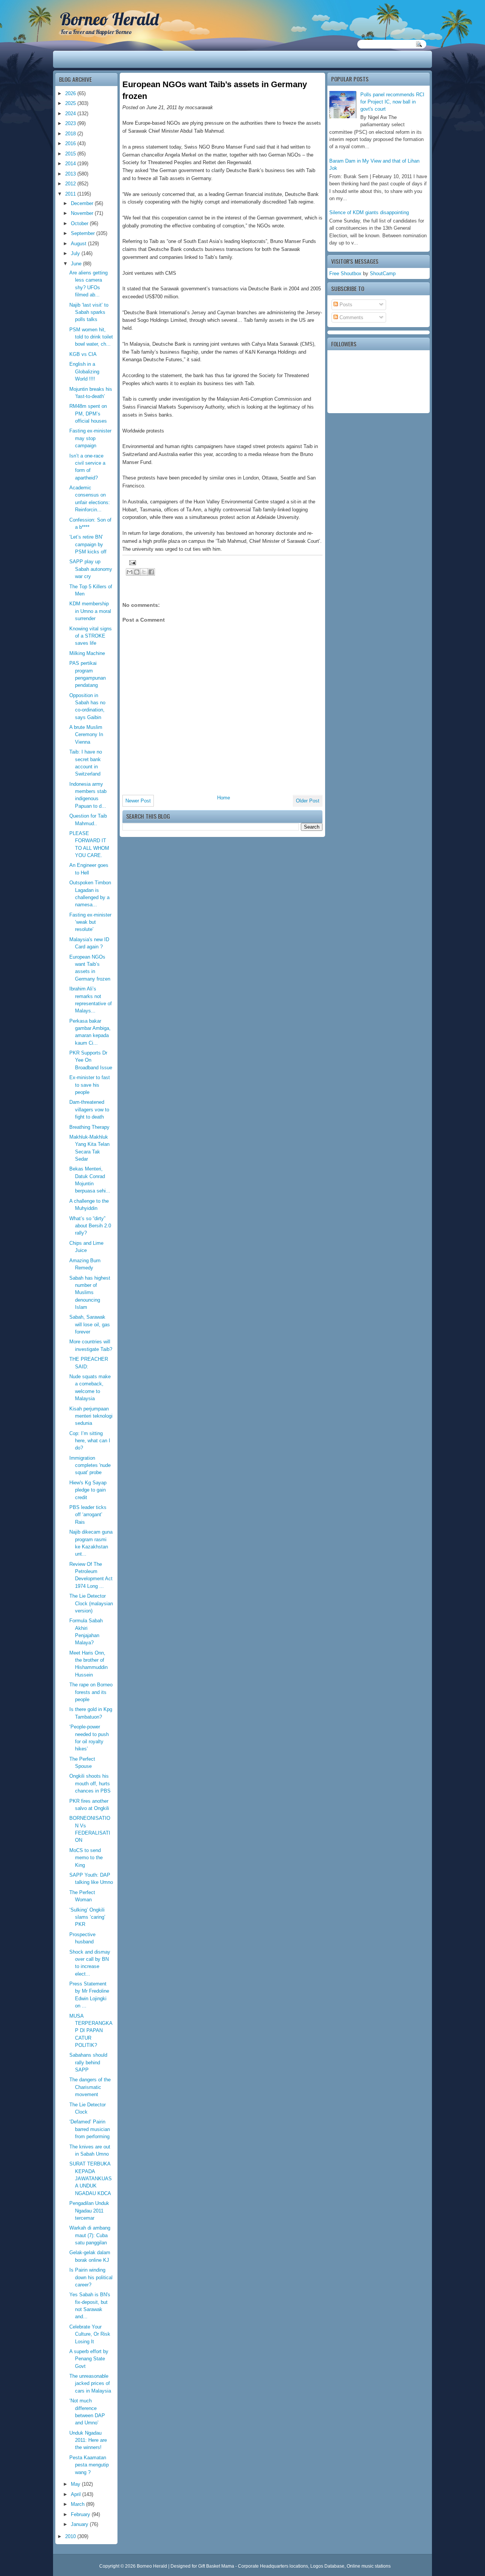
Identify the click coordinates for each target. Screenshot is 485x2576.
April (77, 2494)
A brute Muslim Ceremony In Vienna (86, 735)
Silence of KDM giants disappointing (369, 212)
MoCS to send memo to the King (86, 1858)
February (81, 2514)
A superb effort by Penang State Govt (89, 2359)
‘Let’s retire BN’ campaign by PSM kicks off (88, 544)
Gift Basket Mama (216, 2566)
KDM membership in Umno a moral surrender (90, 611)
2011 (71, 194)
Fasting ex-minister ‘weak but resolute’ (90, 922)
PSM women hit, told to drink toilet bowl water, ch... (91, 337)
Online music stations (369, 2566)
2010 (71, 2536)
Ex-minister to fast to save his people (90, 1085)
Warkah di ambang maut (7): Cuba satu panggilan (90, 2235)
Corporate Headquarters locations (273, 2566)
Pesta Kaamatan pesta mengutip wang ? (89, 2465)
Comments (351, 317)
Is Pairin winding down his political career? (91, 2277)
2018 (71, 134)
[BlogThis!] (137, 572)
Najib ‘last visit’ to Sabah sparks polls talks (89, 312)
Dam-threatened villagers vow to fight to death (89, 1109)
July (76, 253)
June (77, 264)
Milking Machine (87, 653)
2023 (71, 123)
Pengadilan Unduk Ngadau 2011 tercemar (89, 2211)
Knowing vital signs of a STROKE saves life (91, 636)
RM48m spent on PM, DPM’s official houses (88, 414)
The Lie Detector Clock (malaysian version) (91, 1603)
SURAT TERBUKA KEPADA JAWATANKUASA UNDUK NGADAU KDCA (91, 2178)
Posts (345, 305)
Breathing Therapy (89, 1127)
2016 (71, 143)
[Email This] (130, 572)
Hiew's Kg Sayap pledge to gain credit (88, 1490)
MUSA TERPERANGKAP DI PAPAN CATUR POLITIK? (91, 2031)
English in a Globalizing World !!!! (84, 371)
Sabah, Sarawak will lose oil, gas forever (90, 1324)
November (83, 213)
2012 (71, 184)
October (80, 223)
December (83, 203)
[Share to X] (144, 572)
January (80, 2524)
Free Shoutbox (345, 273)
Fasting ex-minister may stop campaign (90, 438)
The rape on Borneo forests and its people (91, 1692)
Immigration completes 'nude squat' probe (90, 1465)
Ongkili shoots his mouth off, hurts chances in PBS (90, 1783)
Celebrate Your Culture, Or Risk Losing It (90, 2334)
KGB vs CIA (83, 354)
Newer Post (138, 801)
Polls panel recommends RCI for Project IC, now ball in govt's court (392, 102)
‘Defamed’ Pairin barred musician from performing (90, 2129)
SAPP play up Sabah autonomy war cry (91, 569)
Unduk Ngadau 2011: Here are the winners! (88, 2440)
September (84, 233)
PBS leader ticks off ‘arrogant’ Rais (88, 1515)
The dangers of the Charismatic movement (90, 2087)
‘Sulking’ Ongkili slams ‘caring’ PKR (87, 1917)
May (76, 2484)
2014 (71, 164)
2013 (71, 174)
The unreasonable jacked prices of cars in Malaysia (90, 2383)
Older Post (308, 801)
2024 (71, 114)
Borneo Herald (109, 19)
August (79, 244)
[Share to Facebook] (151, 572)
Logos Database (327, 2566)
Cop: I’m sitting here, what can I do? (90, 1441)
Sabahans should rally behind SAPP (88, 2062)
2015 (71, 154)
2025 (71, 103)
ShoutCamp (383, 273)
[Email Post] (131, 562)
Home (224, 798)
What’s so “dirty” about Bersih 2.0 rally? (90, 1226)
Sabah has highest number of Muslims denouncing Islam (90, 1293)
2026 (71, 93)
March (78, 2504)
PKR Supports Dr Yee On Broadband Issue (91, 1060)
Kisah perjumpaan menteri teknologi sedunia (91, 1416)
